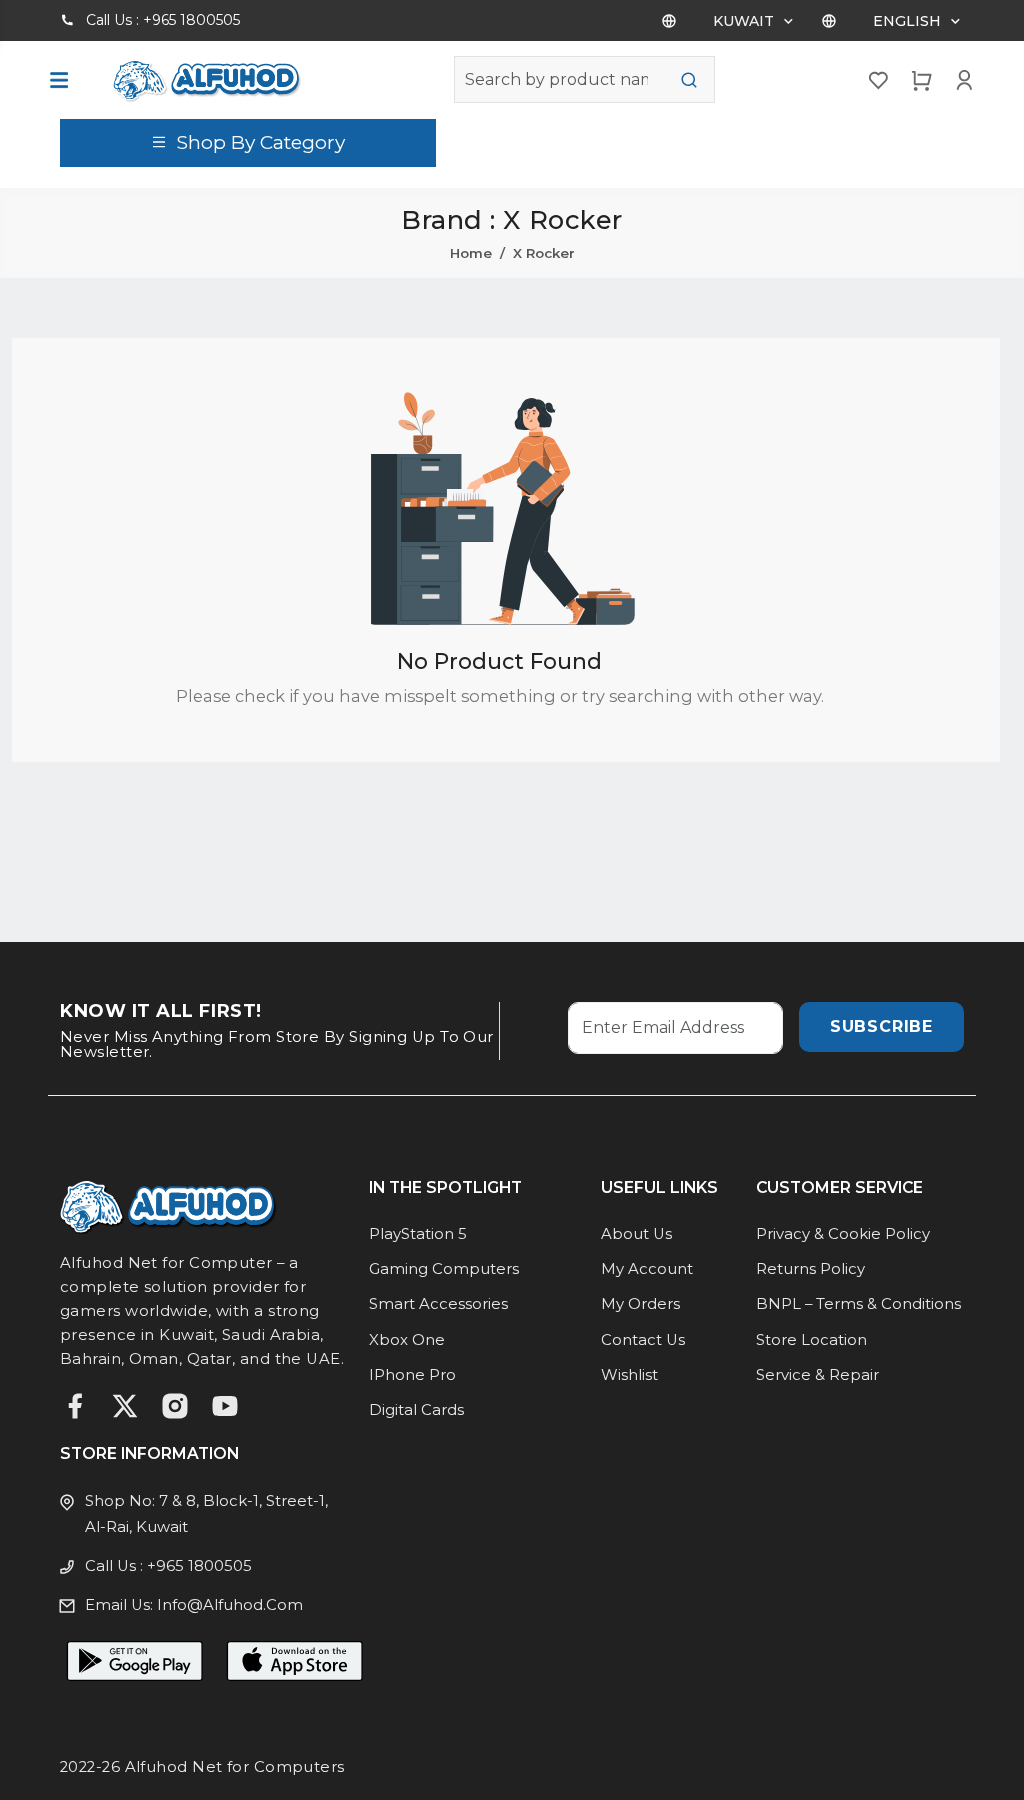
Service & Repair (817, 1375)
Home (471, 253)
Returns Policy (810, 1269)
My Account (647, 1269)
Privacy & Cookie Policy (843, 1234)
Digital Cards (416, 1410)
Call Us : (163, 20)
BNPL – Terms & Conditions (858, 1304)
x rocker (544, 253)
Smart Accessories (438, 1304)
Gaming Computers (444, 1269)
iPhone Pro (412, 1375)
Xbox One (407, 1340)
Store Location (811, 1340)
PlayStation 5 (418, 1234)
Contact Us (643, 1340)
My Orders (640, 1304)
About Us (636, 1234)
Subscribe (881, 1026)
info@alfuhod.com (230, 1605)
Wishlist (629, 1375)
